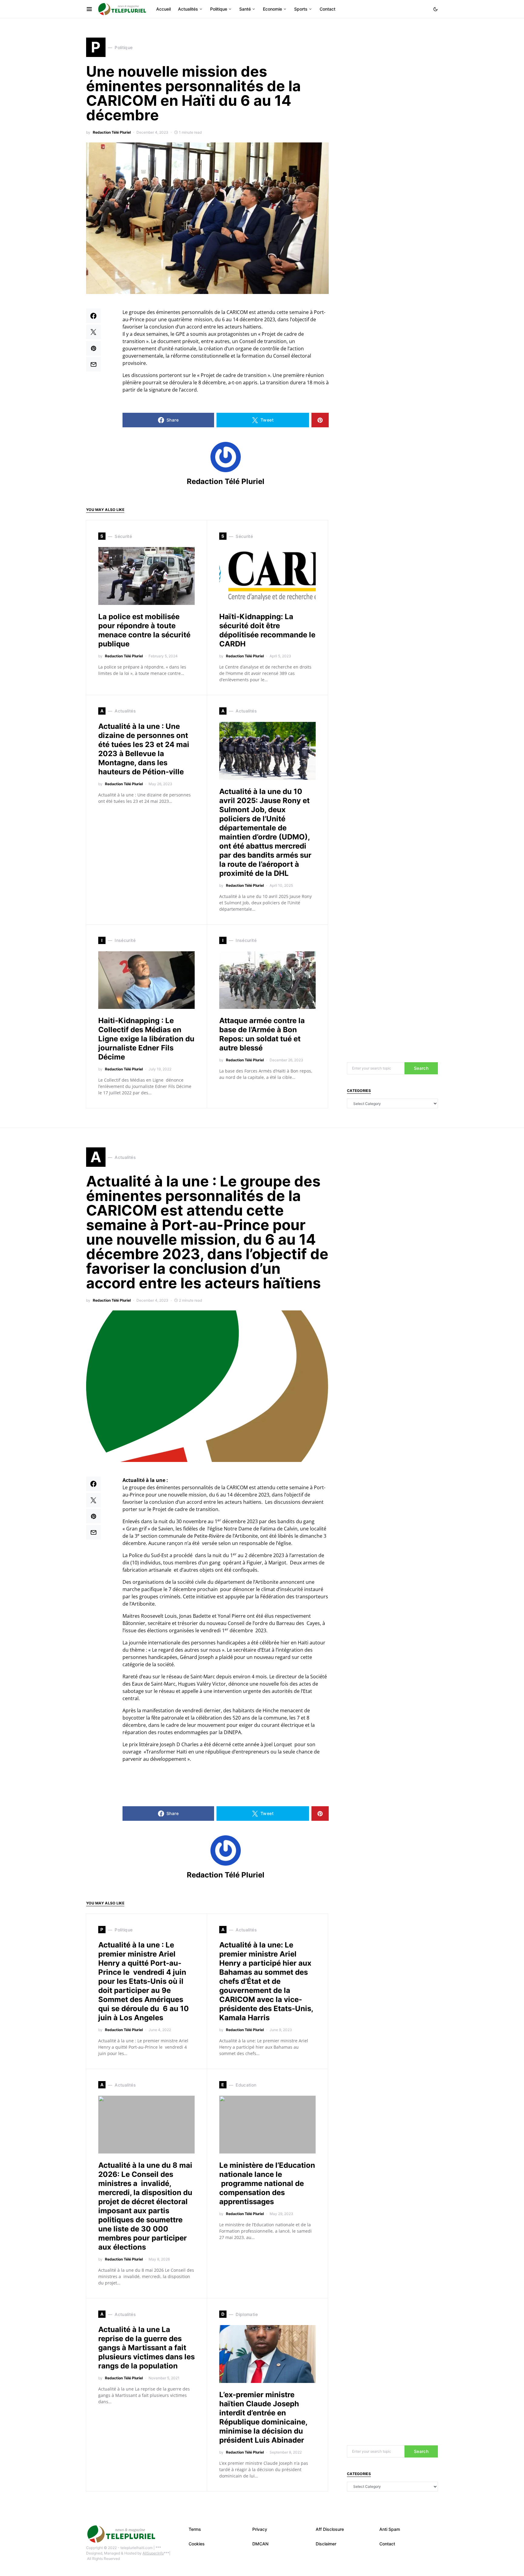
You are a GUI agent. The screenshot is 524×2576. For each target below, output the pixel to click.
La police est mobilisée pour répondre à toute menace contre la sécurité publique (144, 630)
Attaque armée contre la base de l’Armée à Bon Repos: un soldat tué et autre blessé (262, 1034)
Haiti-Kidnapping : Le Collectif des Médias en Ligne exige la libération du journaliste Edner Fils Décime (146, 1039)
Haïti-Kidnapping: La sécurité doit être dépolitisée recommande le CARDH (267, 630)
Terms (195, 2529)
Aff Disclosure (330, 2529)
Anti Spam (390, 2529)
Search (421, 1068)
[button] (435, 9)
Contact (387, 2544)
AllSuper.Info (153, 2553)
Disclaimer (326, 2544)
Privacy (260, 2529)
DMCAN (260, 2544)
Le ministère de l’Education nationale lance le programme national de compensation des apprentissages (267, 2183)
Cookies (197, 2544)
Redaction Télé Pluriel (112, 132)
